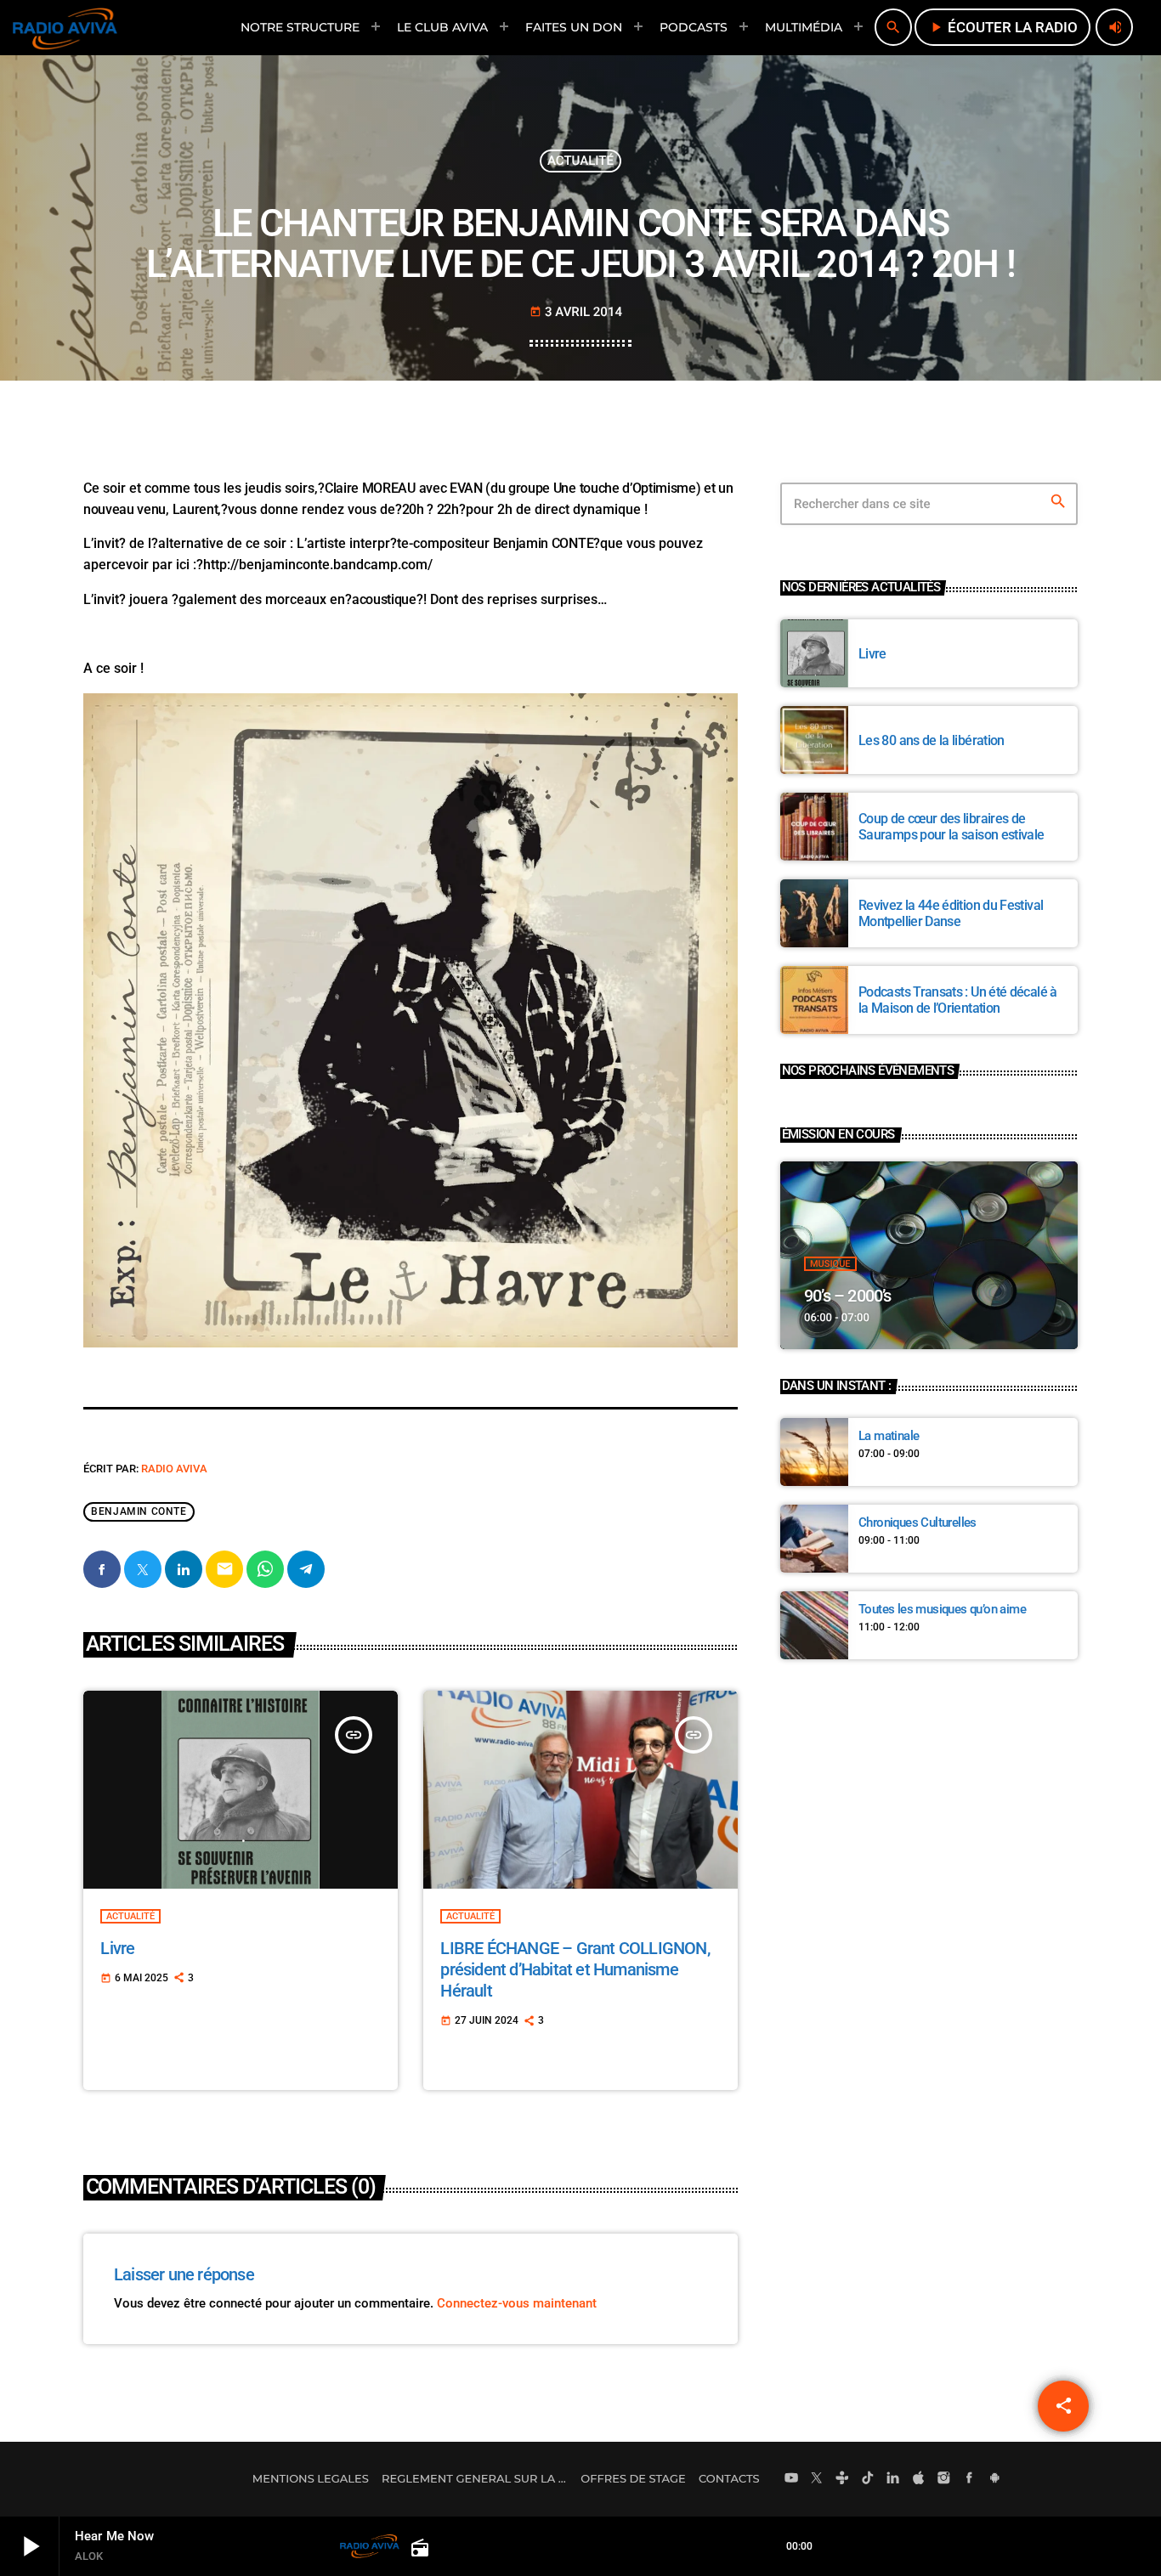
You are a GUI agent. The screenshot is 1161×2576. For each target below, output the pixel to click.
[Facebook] (970, 2479)
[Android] (994, 2479)
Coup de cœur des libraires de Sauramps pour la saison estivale (951, 827)
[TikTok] (868, 2479)
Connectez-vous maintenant (517, 2303)
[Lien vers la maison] (65, 27)
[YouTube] (791, 2479)
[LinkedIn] (893, 2479)
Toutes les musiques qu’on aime (942, 1609)
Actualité (580, 161)
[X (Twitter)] (817, 2479)
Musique (830, 1264)
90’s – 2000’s (848, 1296)
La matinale (889, 1436)
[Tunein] (842, 2479)
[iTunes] (919, 2479)
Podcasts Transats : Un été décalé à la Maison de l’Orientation (958, 1000)
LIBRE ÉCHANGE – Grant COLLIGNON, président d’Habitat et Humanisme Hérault (575, 1969)
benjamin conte (139, 1512)
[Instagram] (944, 2479)
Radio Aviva (174, 1469)
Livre (117, 1948)
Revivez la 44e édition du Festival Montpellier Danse (951, 913)
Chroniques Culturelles (917, 1522)
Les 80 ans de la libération (932, 740)
